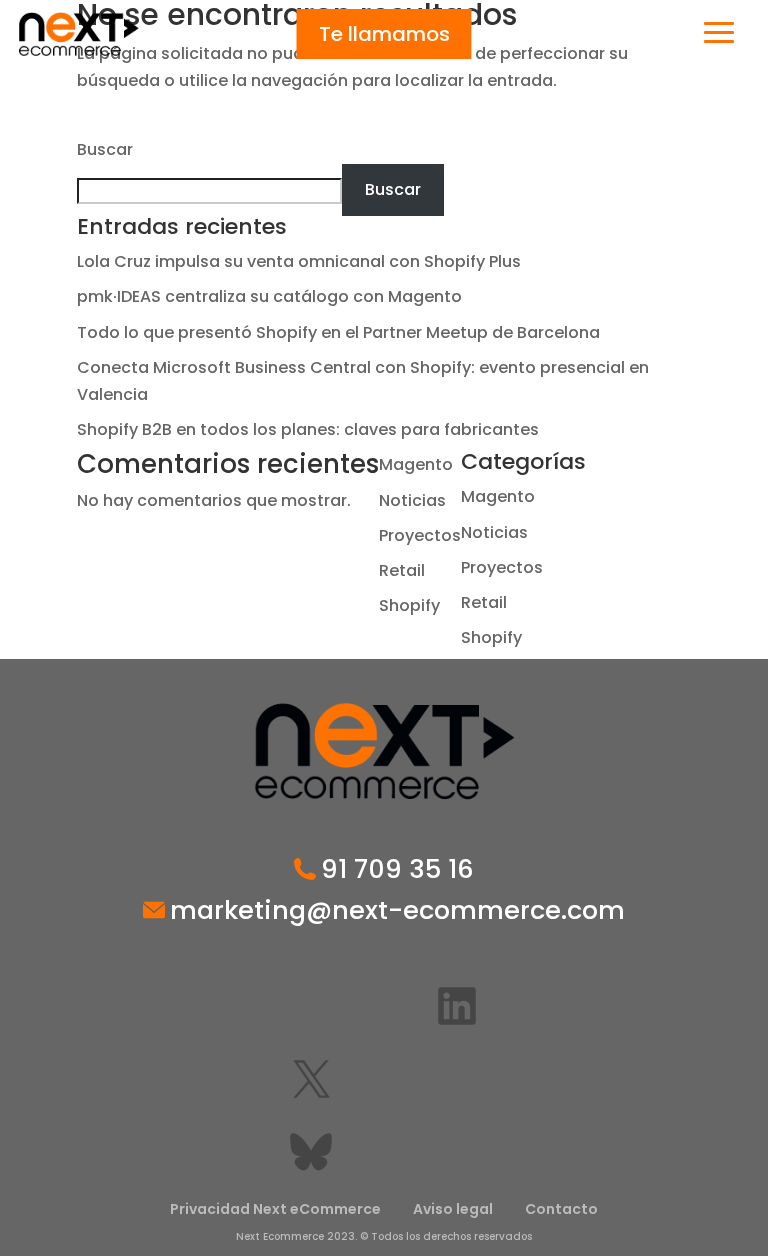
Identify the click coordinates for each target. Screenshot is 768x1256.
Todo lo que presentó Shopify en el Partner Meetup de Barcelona (338, 332)
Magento (416, 464)
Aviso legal (453, 1209)
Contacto (561, 1209)
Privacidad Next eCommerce (275, 1209)
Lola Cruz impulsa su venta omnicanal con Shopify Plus (299, 261)
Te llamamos (384, 34)
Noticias (412, 500)
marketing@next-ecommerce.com (397, 911)
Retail (402, 570)
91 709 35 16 (397, 870)
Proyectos (420, 535)
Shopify (409, 605)
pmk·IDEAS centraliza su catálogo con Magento (269, 296)
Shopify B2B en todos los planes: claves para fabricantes (308, 429)
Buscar (105, 149)
